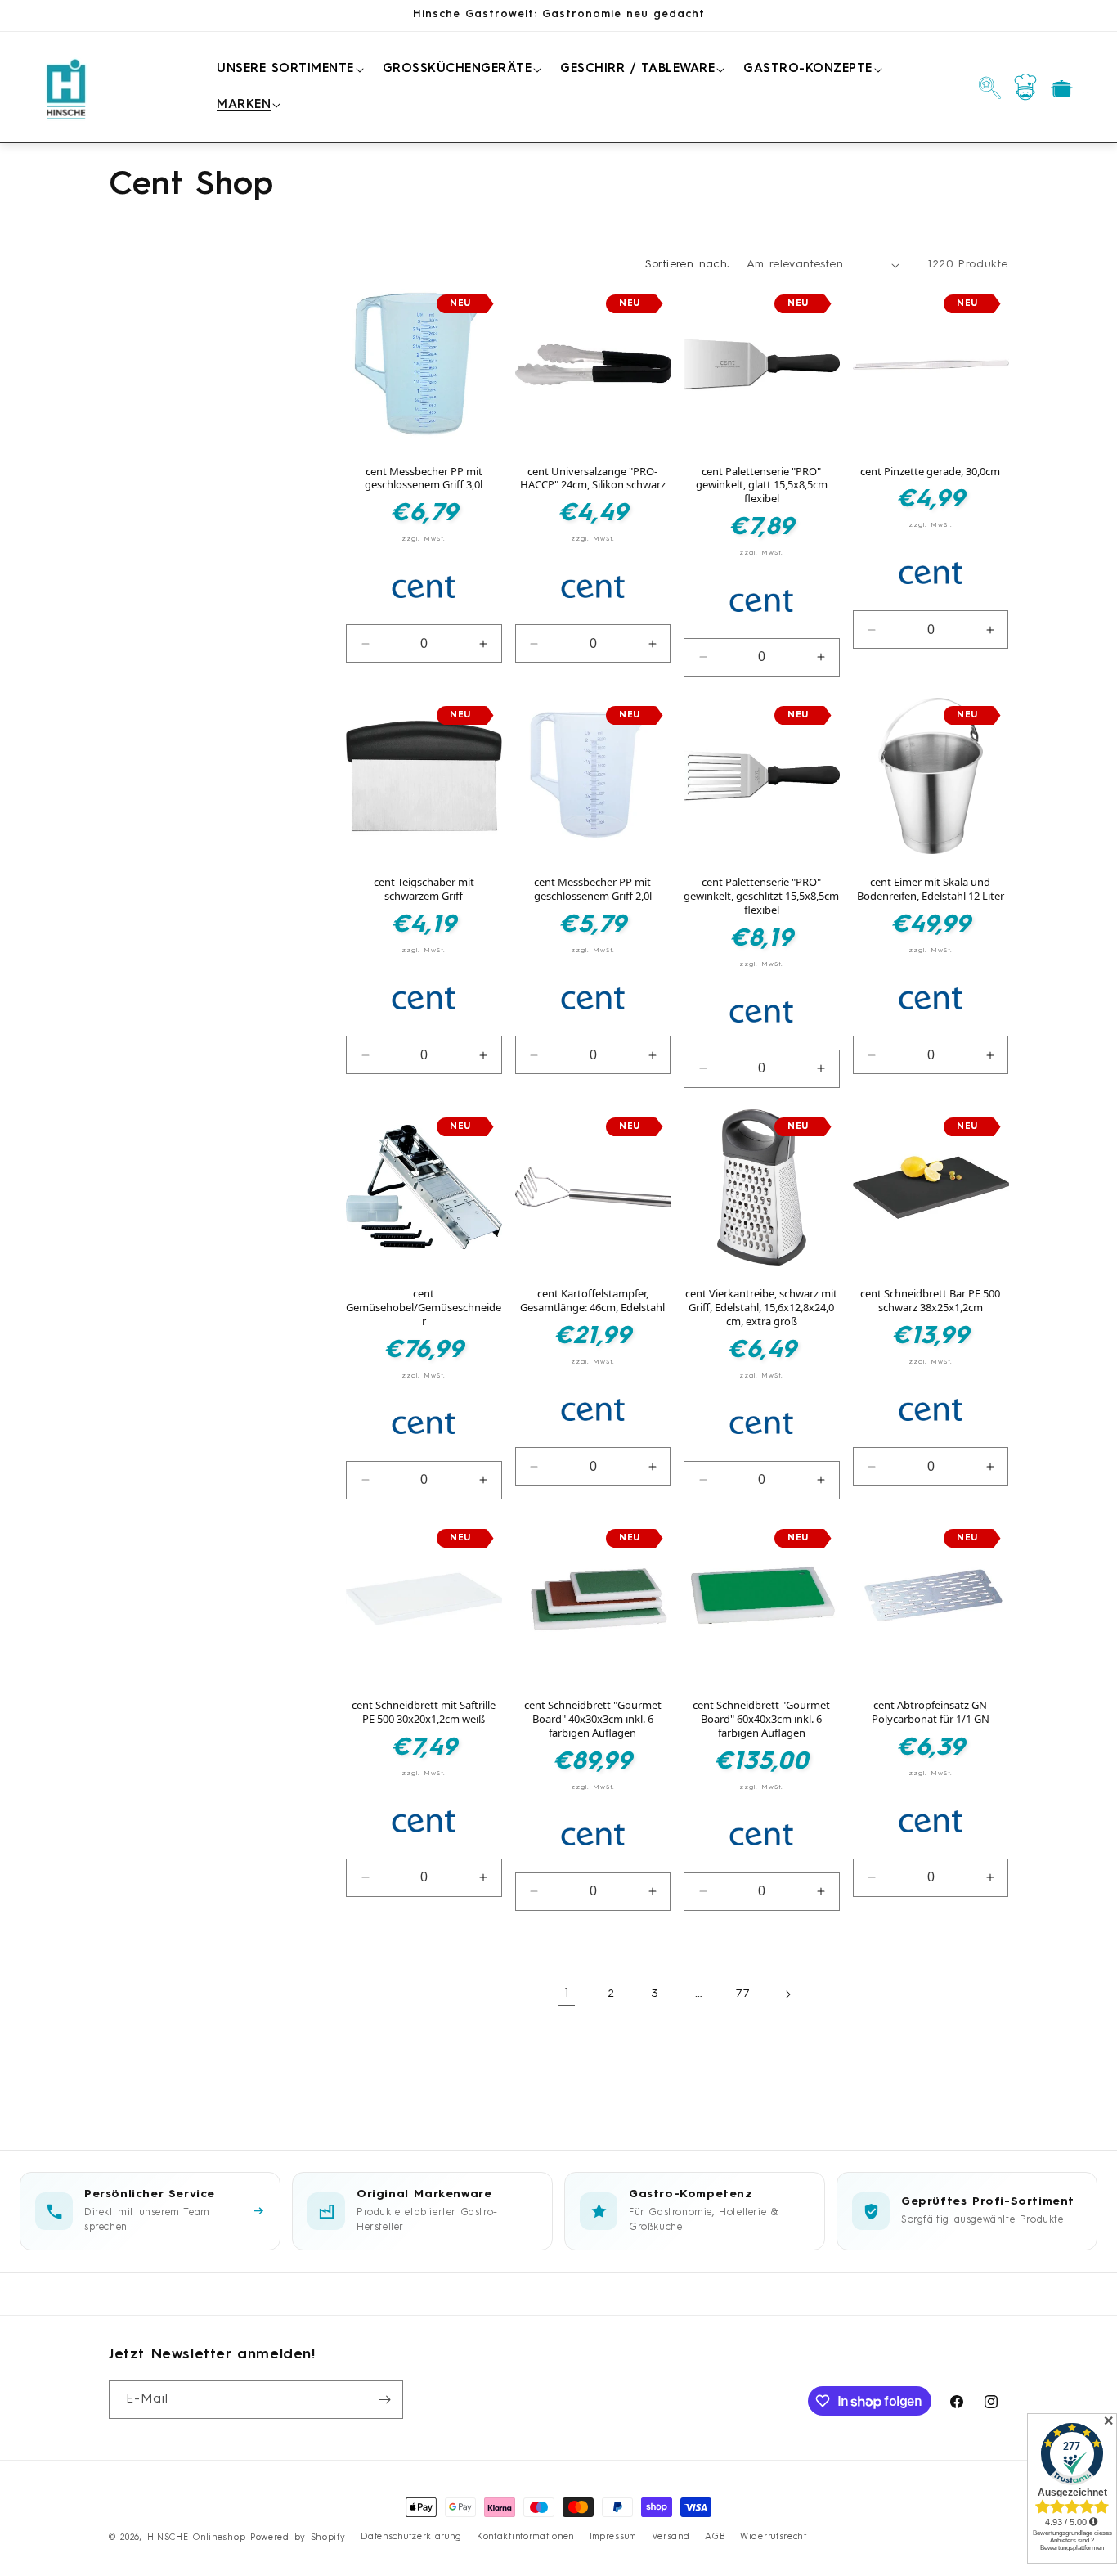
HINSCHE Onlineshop (197, 2538)
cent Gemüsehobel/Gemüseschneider (424, 1308)
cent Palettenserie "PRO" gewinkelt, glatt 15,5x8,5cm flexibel (762, 486)
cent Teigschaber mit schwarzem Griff (424, 889)
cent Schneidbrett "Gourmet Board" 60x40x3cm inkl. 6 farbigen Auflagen (761, 1719)
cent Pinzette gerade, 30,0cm (930, 472)
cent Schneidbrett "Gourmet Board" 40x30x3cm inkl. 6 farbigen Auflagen (593, 1719)
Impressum (613, 2537)
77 (743, 1994)
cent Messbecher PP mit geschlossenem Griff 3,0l (424, 479)
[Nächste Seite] (787, 1994)
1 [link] (567, 1994)
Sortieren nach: (688, 264)
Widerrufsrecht (774, 2537)
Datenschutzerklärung (411, 2537)
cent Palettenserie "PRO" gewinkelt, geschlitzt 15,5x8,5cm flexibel (761, 896)
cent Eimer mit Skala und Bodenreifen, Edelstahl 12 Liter (931, 889)
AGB (715, 2537)
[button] (287, 70)
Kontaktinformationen (525, 2537)
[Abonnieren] (384, 2400)
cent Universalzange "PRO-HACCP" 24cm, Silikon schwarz (593, 479)
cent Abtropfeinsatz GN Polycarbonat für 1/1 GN (931, 1712)
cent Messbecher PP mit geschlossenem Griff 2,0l (593, 889)
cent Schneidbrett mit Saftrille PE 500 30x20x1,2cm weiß (424, 1712)
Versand (671, 2537)
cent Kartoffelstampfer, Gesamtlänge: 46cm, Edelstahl (592, 1301)
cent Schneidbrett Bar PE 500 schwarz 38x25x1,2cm (930, 1301)
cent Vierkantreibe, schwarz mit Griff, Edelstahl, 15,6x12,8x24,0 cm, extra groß (761, 1308)
